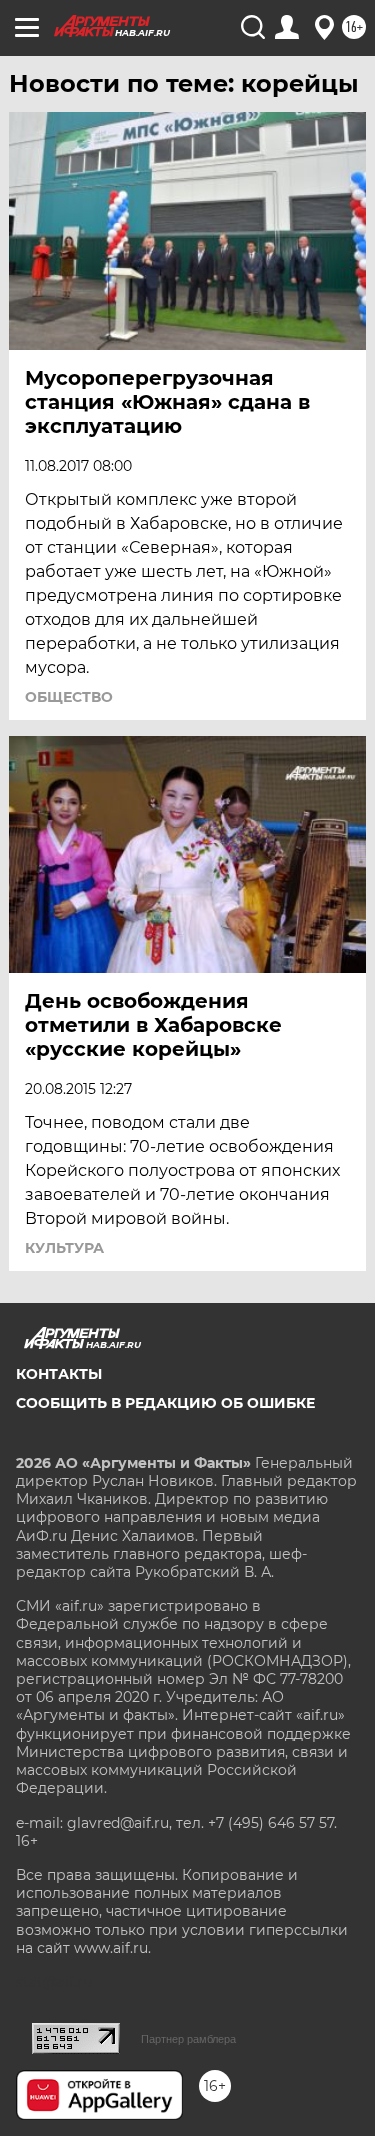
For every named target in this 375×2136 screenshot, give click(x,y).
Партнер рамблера (188, 2039)
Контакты (59, 1374)
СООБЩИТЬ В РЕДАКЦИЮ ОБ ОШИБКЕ (165, 1403)
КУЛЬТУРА (64, 1248)
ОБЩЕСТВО (69, 697)
